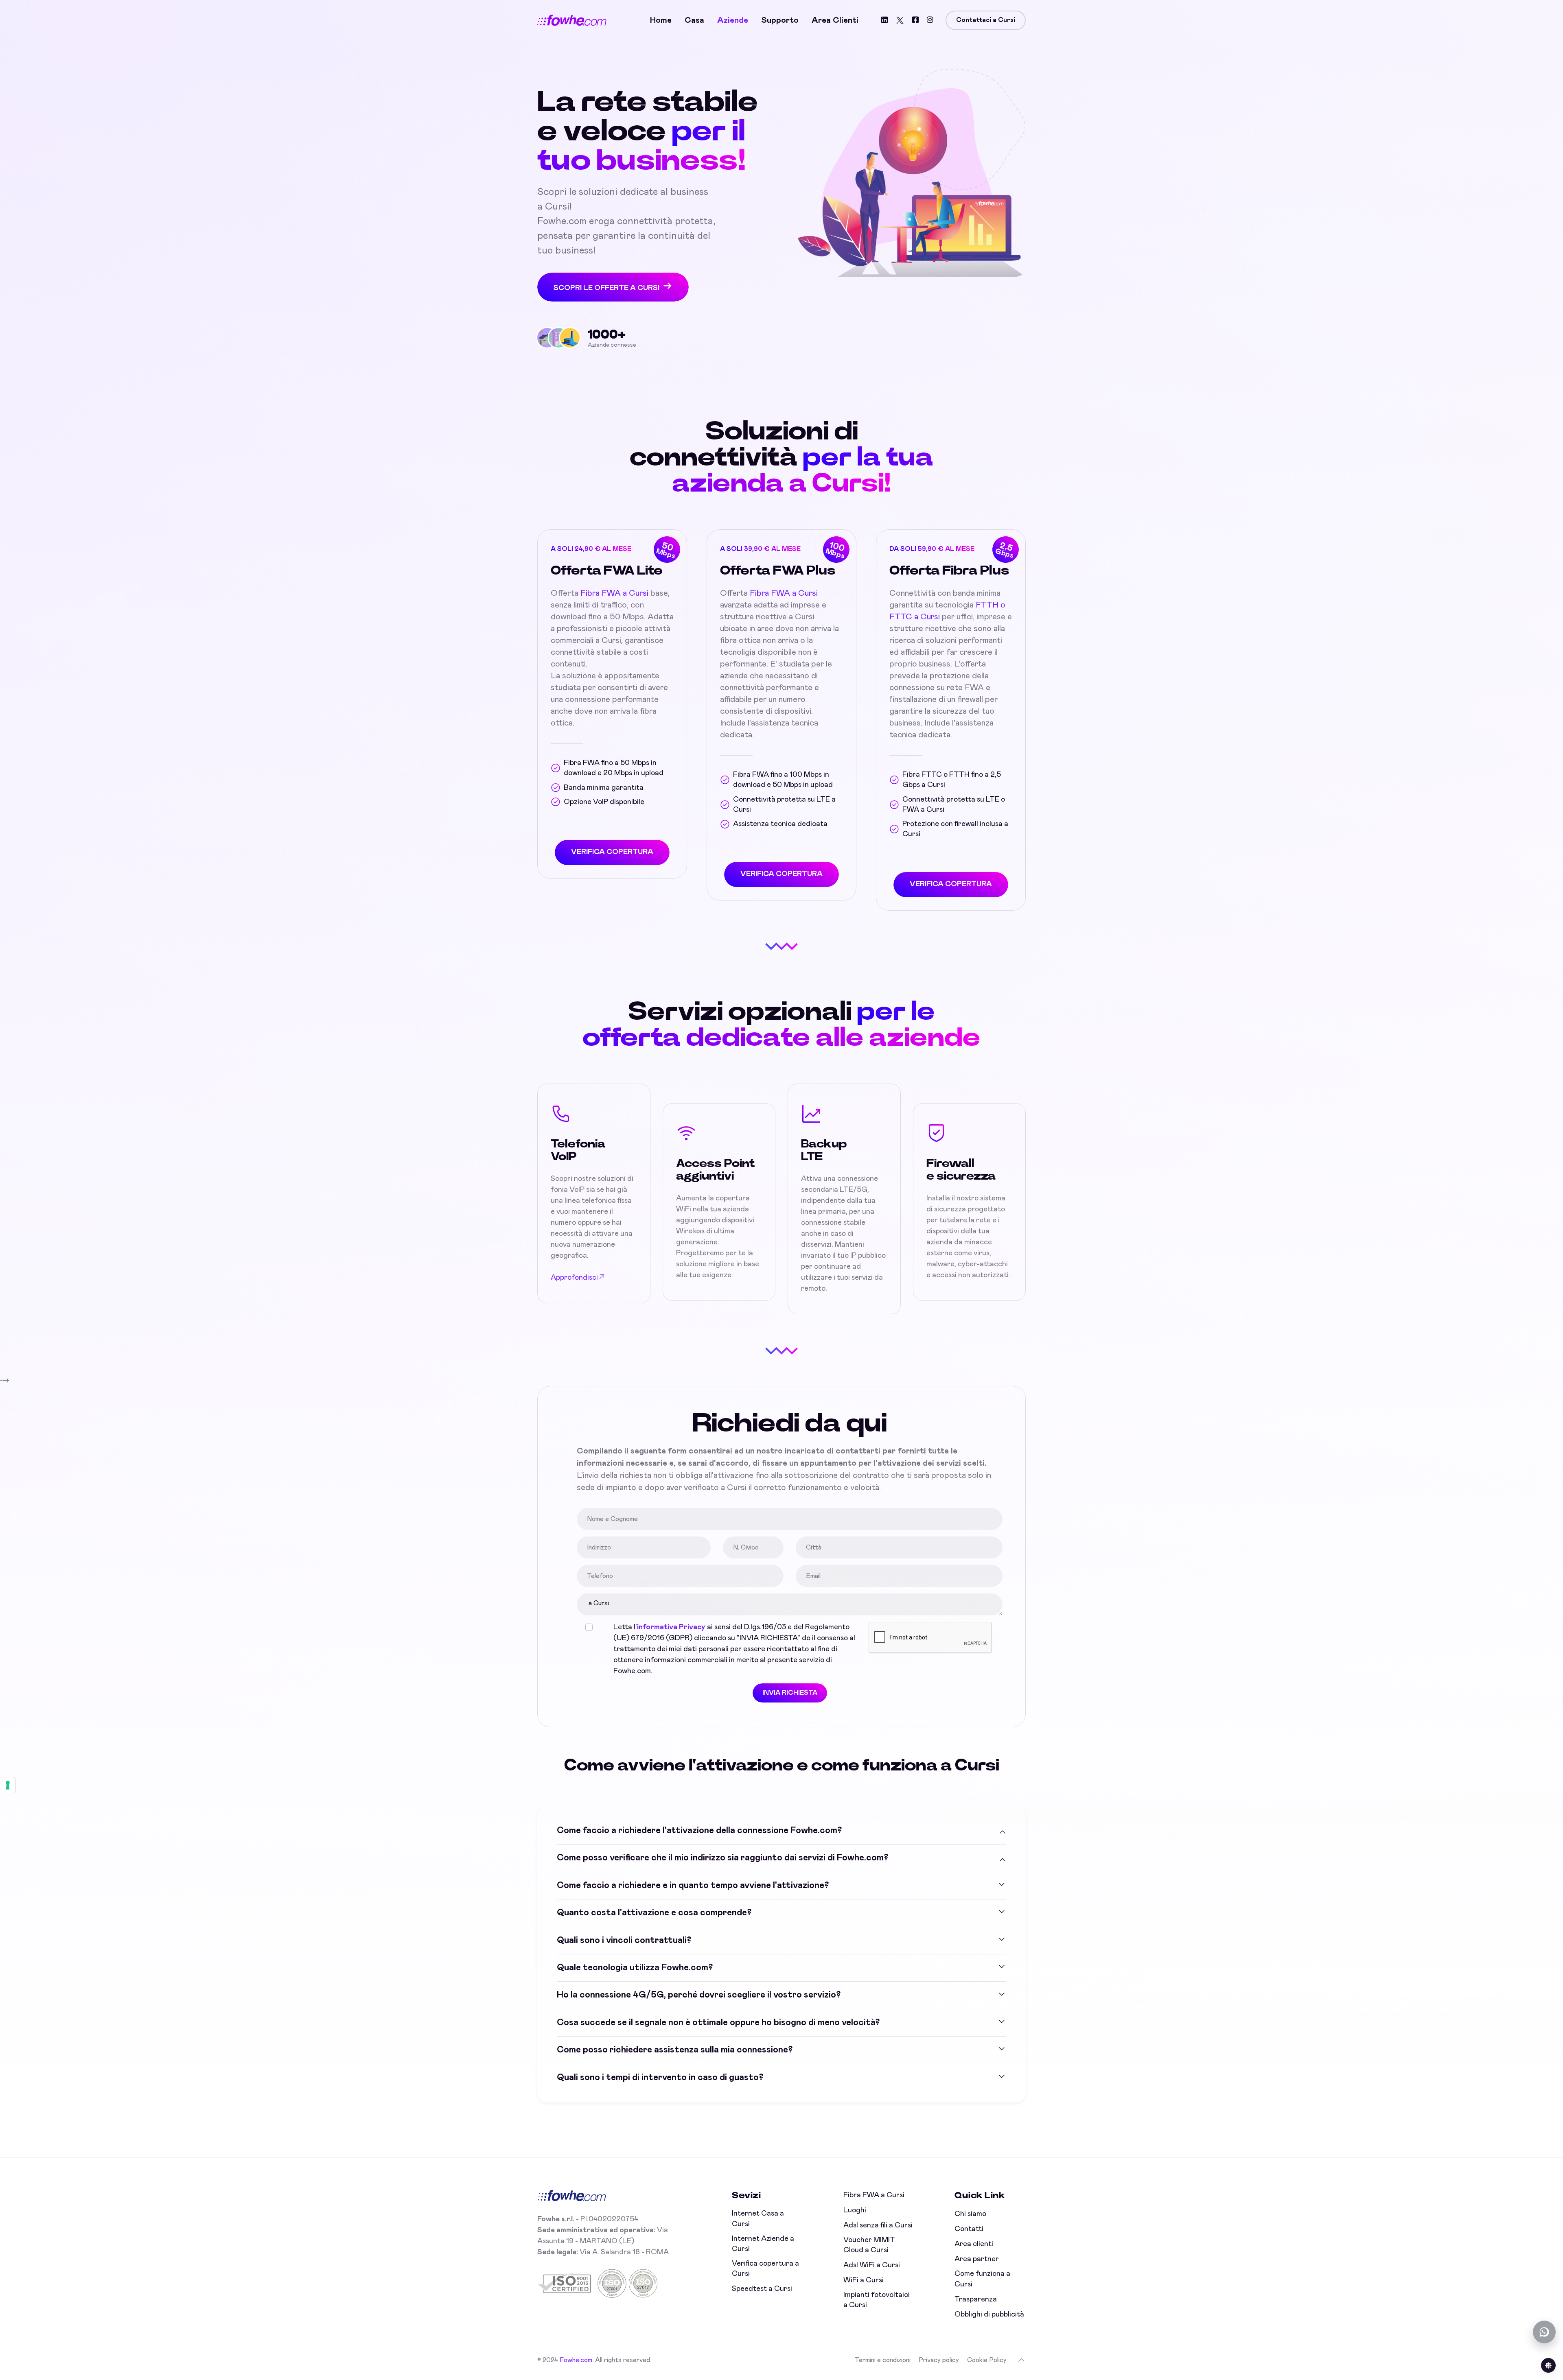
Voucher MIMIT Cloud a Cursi (869, 2245)
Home (661, 20)
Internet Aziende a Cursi (763, 2244)
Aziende (733, 20)
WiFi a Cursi (864, 2280)
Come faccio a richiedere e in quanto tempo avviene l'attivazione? (693, 1886)
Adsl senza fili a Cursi (878, 2225)
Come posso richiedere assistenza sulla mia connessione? (675, 2050)
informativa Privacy (671, 1627)
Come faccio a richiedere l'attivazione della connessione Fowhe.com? (699, 1831)
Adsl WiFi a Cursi (872, 2265)
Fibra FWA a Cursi (614, 593)
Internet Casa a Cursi (758, 2219)
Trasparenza (976, 2299)
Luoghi (855, 2210)
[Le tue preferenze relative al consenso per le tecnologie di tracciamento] (8, 1785)
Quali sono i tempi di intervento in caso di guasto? (660, 2078)
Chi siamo (970, 2214)
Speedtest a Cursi (762, 2289)
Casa (694, 20)
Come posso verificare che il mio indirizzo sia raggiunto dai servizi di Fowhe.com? (722, 1858)
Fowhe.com (576, 2360)
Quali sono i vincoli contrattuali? (624, 1941)
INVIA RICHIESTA (790, 1693)
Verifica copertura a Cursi (765, 2269)
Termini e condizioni (883, 2360)
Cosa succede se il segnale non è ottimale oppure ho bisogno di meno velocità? (718, 2023)
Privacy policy (939, 2360)
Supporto (780, 20)
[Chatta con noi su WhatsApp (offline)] (1544, 2332)
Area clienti (835, 20)
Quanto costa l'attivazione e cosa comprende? (654, 1913)
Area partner (977, 2259)
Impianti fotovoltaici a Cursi (877, 2300)
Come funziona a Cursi (982, 2279)
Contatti (969, 2229)
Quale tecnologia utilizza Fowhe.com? (635, 1968)
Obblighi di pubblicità (989, 2314)
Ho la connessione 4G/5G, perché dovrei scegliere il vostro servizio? (699, 1995)
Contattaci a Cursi (986, 20)
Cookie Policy (987, 2360)
